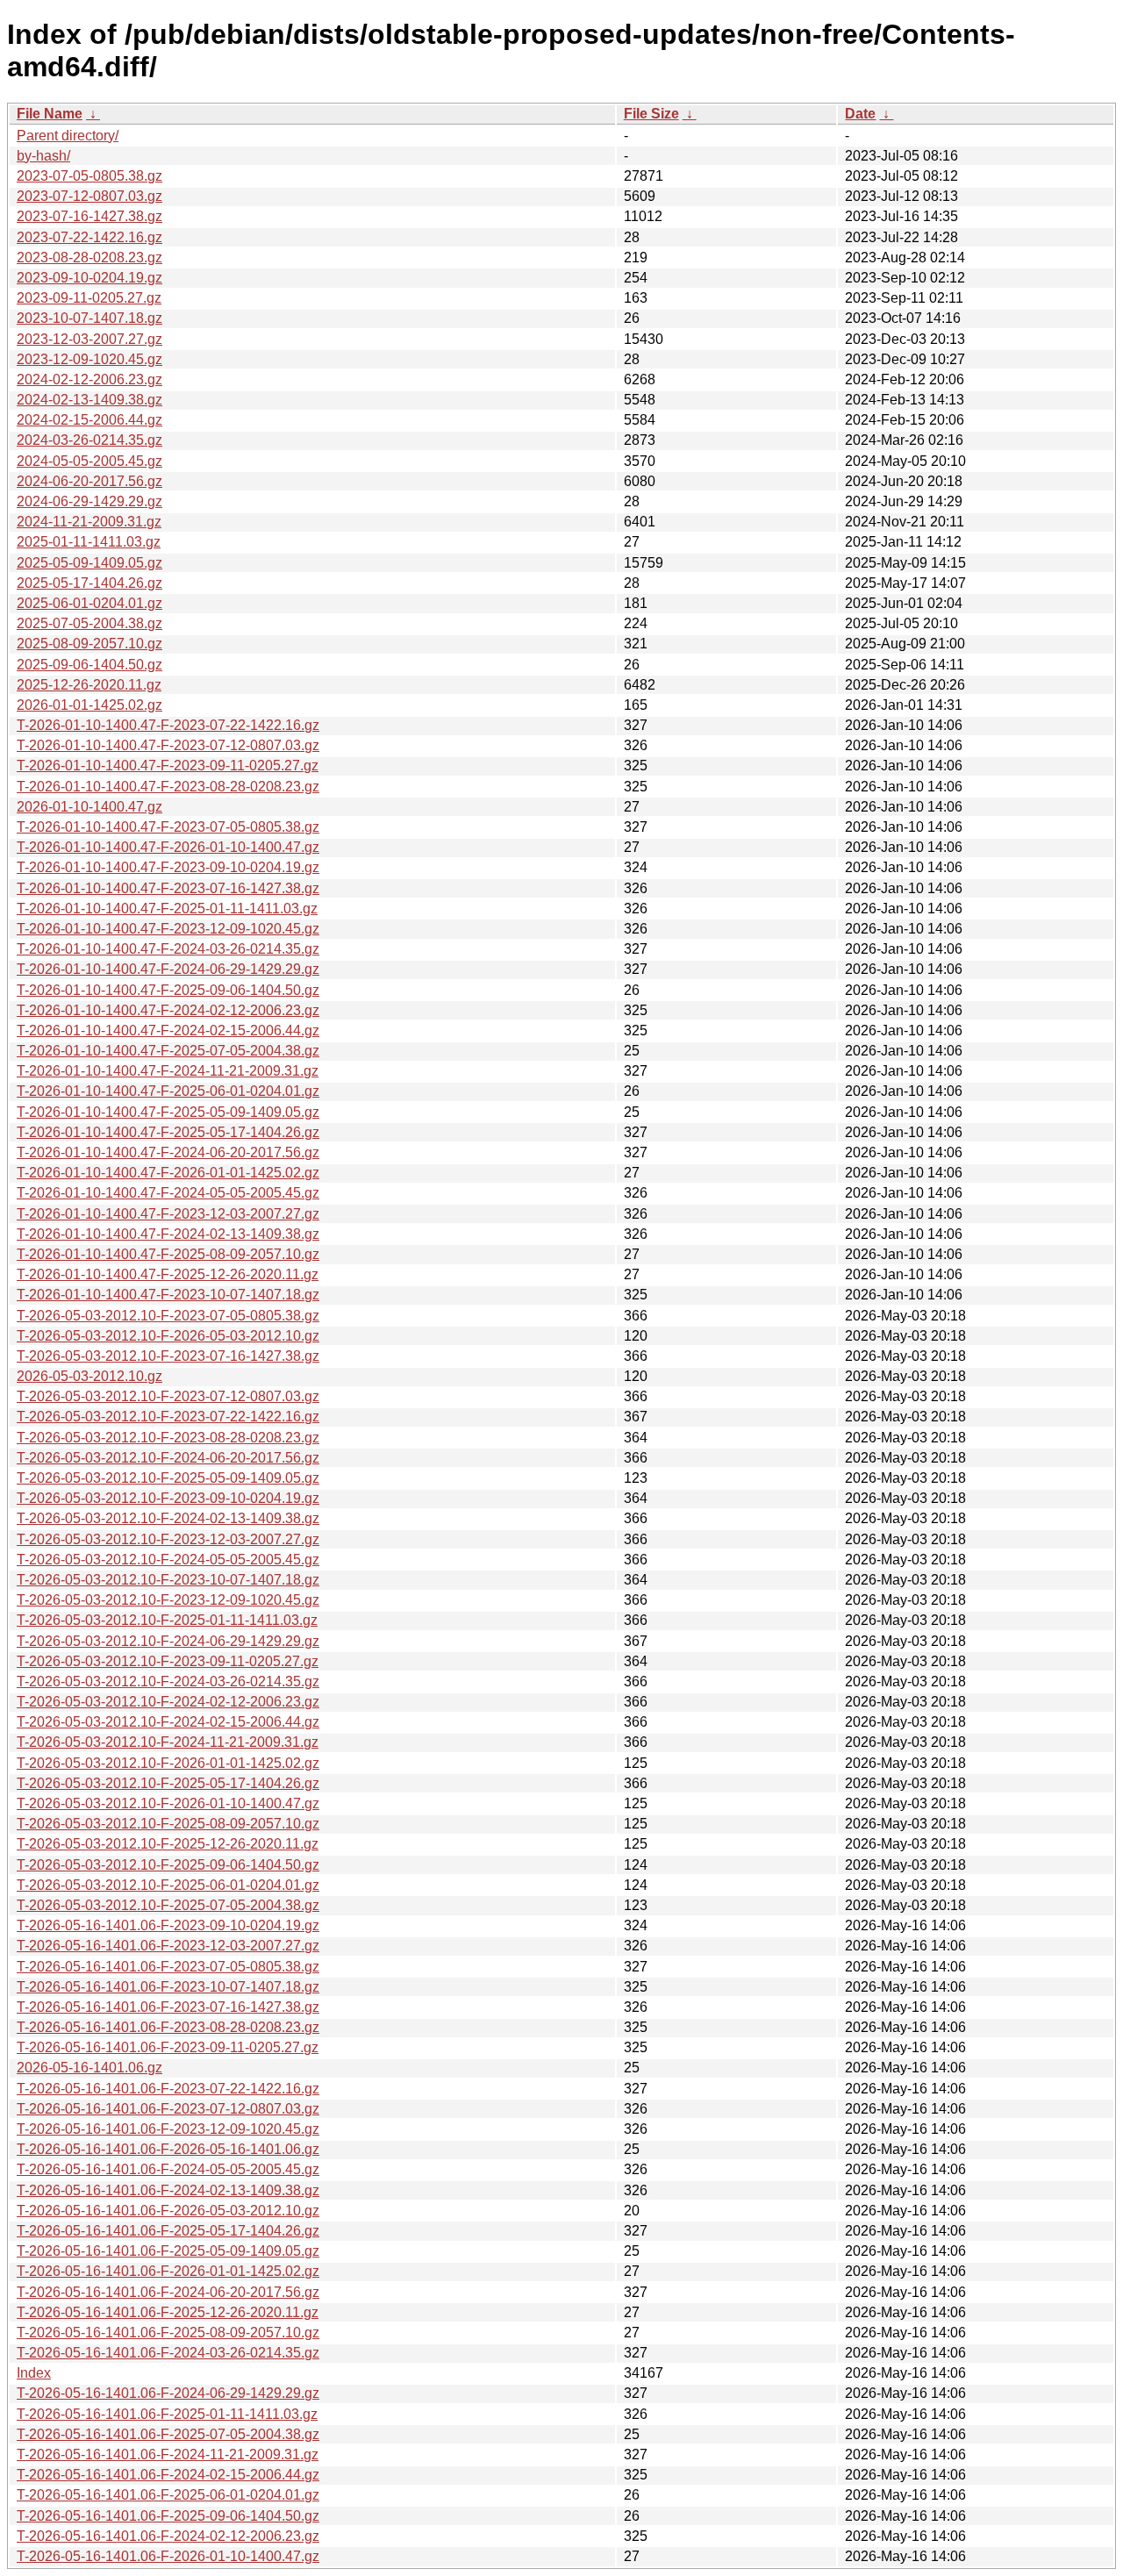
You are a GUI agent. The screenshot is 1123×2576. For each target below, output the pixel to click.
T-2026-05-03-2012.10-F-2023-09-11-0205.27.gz (168, 1661)
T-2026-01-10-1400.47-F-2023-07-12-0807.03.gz (168, 745)
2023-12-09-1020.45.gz (89, 359)
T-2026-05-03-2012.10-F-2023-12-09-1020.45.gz (168, 1600)
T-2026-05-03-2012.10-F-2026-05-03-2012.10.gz (168, 1336)
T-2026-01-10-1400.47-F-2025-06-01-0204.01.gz (168, 1091)
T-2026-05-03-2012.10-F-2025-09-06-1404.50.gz (168, 1865)
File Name (50, 114)
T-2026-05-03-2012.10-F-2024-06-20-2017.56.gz (168, 1458)
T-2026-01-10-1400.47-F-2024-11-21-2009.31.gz (168, 1071)
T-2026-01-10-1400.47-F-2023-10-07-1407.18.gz (168, 1295)
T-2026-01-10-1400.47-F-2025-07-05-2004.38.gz (168, 1051)
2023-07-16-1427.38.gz (89, 216)
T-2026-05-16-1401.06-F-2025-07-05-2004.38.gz (168, 2434)
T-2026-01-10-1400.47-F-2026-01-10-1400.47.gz (168, 847)
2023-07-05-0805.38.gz (89, 176)
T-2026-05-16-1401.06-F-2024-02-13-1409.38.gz (168, 2190)
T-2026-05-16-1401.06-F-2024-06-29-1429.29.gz (168, 2393)
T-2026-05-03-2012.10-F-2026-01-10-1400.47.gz (168, 1803)
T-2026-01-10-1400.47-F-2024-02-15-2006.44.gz (168, 1030)
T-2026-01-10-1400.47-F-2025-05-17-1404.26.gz (168, 1132)
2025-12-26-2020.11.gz (89, 685)
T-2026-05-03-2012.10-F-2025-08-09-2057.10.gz (168, 1824)
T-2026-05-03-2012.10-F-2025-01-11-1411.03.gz (167, 1620)
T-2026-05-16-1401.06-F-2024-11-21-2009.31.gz (168, 2454)
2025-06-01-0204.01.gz (89, 603)
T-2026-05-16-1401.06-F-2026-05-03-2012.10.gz (168, 2211)
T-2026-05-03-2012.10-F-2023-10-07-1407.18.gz (168, 1580)
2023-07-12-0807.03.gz (89, 196)
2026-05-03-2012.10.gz (89, 1376)
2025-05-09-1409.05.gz (89, 563)
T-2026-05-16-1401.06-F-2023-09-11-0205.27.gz (168, 2047)
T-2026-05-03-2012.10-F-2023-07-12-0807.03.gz (168, 1396)
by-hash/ (43, 156)
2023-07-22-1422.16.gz (89, 237)
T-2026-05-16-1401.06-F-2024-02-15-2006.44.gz (168, 2475)
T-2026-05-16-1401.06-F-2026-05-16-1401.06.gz (168, 2149)
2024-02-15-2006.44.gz (89, 420)
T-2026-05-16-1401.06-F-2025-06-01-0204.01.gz (168, 2495)
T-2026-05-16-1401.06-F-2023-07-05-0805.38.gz (168, 1967)
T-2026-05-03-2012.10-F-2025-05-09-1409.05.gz (168, 1478)
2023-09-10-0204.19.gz (89, 278)
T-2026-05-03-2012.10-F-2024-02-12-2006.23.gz (168, 1702)
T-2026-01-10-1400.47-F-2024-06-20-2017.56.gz (168, 1152)
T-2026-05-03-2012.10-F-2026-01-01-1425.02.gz (168, 1763)
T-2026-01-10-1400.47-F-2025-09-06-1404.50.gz (168, 990)
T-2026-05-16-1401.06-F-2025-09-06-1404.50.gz (168, 2516)
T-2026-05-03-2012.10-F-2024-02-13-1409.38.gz (168, 1518)
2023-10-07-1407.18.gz (89, 318)
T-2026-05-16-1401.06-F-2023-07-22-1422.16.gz (168, 2089)
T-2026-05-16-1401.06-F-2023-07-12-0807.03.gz (168, 2109)
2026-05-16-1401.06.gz (89, 2068)
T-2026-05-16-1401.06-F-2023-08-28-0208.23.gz (168, 2027)
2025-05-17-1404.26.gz (89, 583)
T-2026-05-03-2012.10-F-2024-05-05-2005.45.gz (168, 1560)
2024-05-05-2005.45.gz (89, 461)
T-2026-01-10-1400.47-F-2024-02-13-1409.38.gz (168, 1234)
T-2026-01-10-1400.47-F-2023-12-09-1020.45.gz (168, 929)
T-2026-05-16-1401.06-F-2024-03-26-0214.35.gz (168, 2353)
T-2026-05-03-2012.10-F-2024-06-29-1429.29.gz (168, 1641)
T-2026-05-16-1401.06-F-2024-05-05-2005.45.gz (168, 2169)
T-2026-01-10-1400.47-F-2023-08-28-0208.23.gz (168, 787)
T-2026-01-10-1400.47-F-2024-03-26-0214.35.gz (168, 949)
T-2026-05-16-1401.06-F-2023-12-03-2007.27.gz (168, 1946)
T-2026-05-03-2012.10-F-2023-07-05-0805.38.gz (168, 1316)
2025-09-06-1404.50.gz (89, 665)
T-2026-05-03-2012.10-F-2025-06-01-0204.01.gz (168, 1885)
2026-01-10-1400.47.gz (89, 807)
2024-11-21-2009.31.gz (89, 522)
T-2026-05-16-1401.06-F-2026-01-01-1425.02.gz (168, 2271)
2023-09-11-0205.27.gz (89, 298)
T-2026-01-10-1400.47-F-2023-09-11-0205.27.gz (168, 766)
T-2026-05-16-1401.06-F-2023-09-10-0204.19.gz (168, 1925)
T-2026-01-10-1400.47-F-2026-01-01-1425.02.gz (168, 1173)
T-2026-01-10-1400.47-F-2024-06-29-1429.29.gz (168, 969)
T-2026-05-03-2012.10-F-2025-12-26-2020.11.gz (168, 1844)
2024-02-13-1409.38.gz (89, 400)
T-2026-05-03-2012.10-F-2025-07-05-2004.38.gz (168, 1905)
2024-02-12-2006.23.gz (89, 379)
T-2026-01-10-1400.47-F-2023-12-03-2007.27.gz (168, 1214)
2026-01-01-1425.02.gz (89, 705)
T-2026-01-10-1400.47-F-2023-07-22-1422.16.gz (168, 725)
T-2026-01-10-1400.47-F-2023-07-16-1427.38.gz (168, 888)
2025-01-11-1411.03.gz (89, 542)
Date (860, 114)
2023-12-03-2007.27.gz (89, 339)
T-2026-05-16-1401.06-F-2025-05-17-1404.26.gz (168, 2231)
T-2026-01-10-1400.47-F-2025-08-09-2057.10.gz (168, 1254)
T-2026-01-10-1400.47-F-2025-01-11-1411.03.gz (167, 909)
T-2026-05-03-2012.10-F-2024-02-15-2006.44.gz (168, 1722)
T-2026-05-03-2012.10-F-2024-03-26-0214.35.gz (168, 1682)
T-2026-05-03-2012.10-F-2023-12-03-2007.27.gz (168, 1539)
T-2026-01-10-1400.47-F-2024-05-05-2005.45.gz (168, 1193)
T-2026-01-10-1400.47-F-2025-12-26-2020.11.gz (168, 1274)
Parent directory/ (68, 136)
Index (34, 2373)
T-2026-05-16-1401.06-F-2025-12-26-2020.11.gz (168, 2312)
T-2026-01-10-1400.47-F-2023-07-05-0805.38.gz (168, 827)
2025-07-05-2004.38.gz (89, 623)
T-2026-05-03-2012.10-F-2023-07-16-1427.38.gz (168, 1356)
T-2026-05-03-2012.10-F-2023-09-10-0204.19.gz (168, 1498)
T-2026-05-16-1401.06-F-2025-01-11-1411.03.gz (167, 2414)
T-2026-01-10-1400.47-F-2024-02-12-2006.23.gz (168, 1010)
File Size (651, 114)
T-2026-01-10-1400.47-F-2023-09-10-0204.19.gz (168, 867)
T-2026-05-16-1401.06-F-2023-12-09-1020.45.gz (168, 2129)
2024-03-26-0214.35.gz (89, 440)
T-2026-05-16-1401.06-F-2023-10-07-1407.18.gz (168, 1987)
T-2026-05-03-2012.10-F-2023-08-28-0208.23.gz (168, 1438)
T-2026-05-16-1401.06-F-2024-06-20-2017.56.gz (168, 2292)
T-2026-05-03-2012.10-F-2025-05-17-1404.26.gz (168, 1783)
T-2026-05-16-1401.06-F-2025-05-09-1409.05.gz (168, 2251)
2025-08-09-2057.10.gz (89, 644)
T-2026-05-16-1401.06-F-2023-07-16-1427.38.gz (168, 2007)
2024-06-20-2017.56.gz (89, 481)
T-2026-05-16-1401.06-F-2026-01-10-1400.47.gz (168, 2556)
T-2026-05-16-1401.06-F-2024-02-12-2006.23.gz (168, 2536)
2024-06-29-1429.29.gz (89, 501)
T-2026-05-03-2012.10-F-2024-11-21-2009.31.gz (168, 1742)
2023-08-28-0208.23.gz (89, 258)
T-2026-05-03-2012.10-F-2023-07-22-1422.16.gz (168, 1417)
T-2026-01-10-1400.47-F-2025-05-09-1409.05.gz (168, 1112)
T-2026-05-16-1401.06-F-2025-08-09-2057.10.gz (168, 2333)
